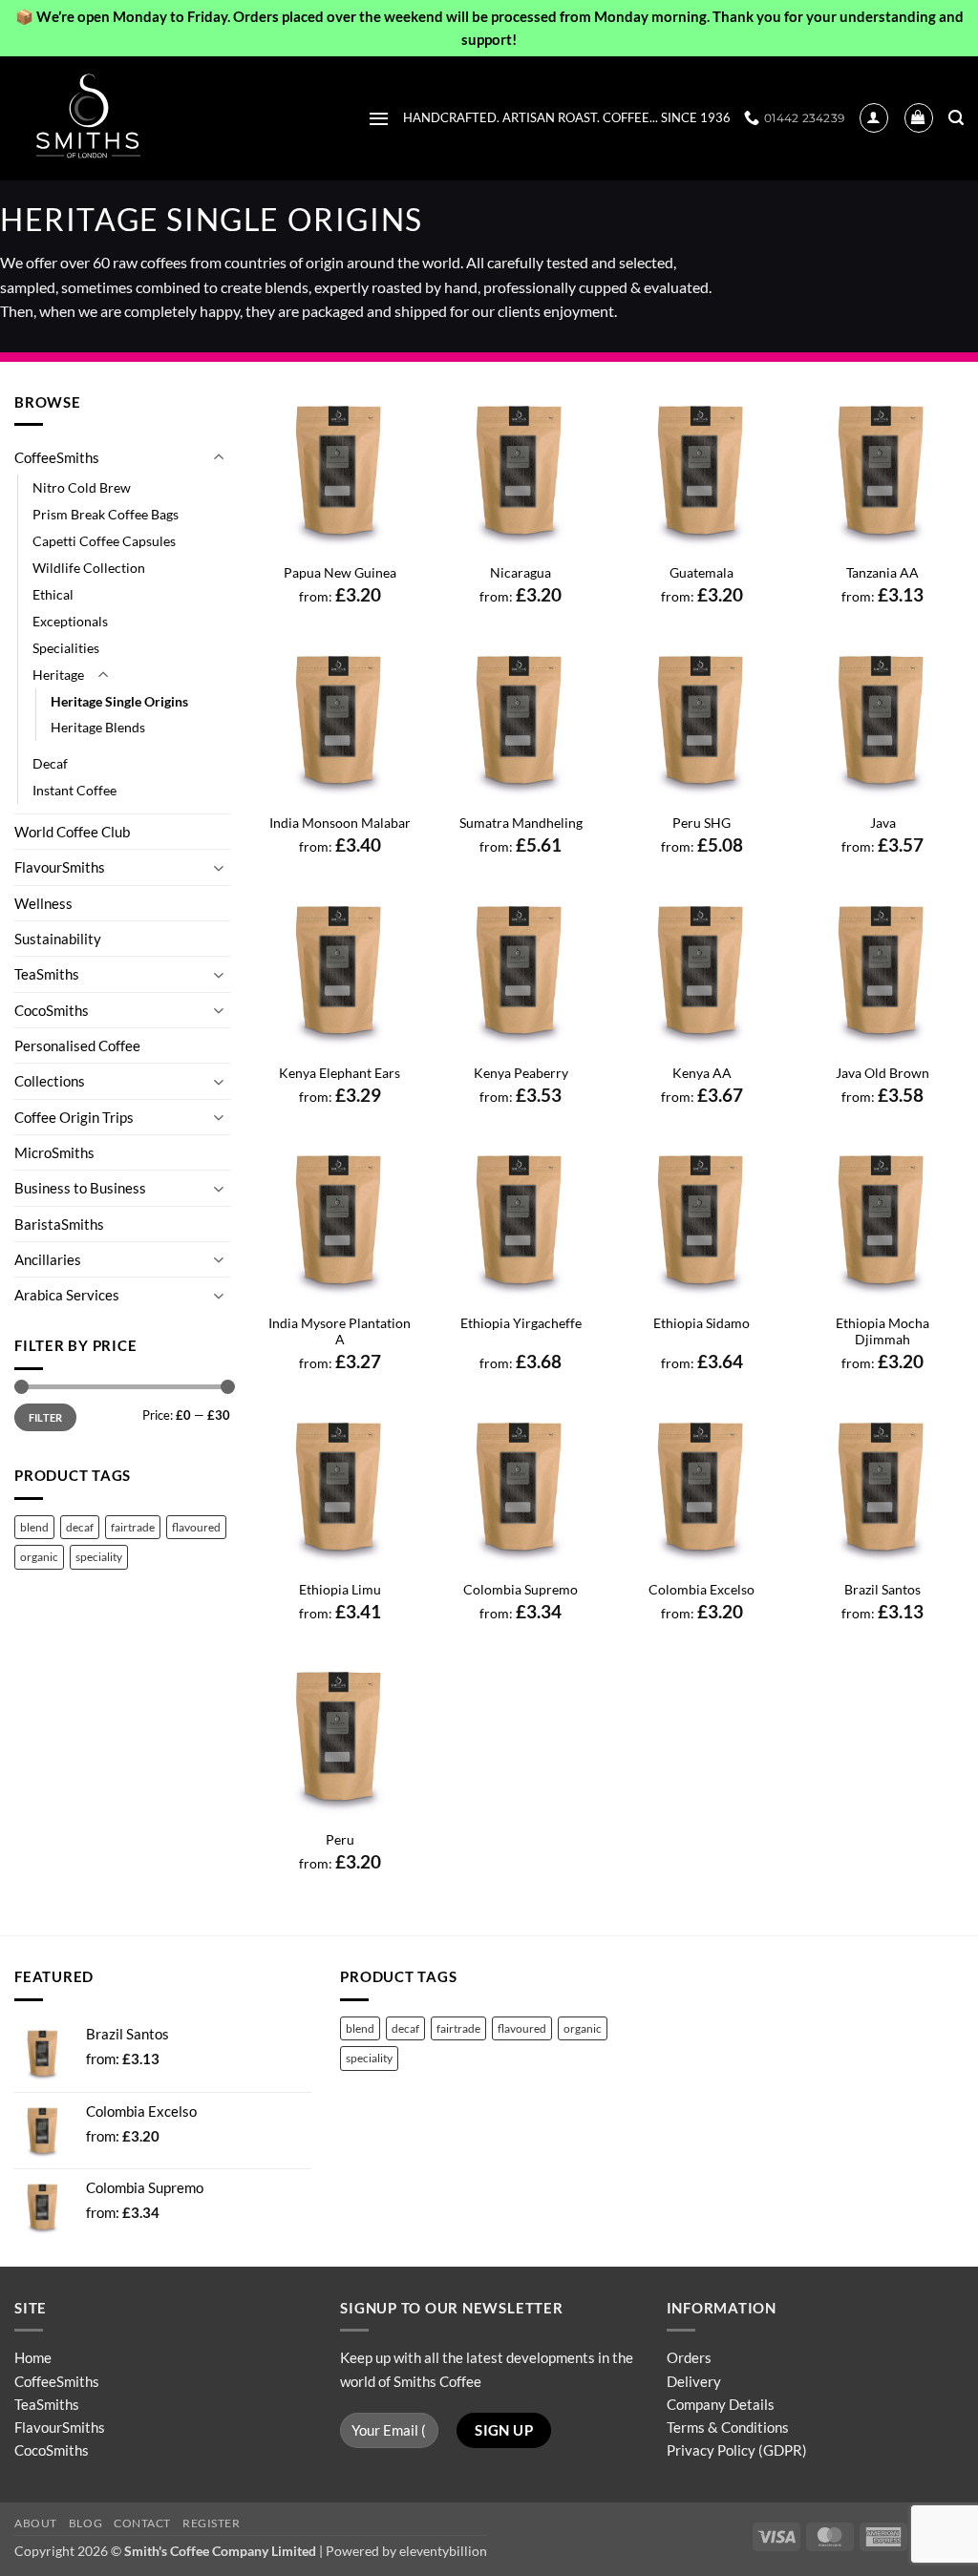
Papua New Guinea (340, 572)
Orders (689, 2357)
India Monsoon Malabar (340, 823)
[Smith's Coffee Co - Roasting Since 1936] (110, 118)
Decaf (50, 763)
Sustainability (58, 939)
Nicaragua (521, 572)
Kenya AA (702, 1073)
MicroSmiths (54, 1152)
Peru (340, 1839)
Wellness (43, 903)
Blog (85, 2523)
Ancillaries (48, 1259)
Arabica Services (67, 1295)
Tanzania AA (882, 572)
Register (212, 2523)
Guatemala (702, 572)
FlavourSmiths (60, 867)
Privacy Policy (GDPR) (737, 2450)
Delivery (694, 2381)
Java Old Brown (882, 1073)
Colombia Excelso (702, 1589)
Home (33, 2357)
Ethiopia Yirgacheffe (521, 1323)
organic (39, 1557)
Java (883, 823)
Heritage (58, 675)
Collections (50, 1081)
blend (34, 1527)
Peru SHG (702, 823)
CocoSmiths (52, 1010)
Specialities (66, 648)
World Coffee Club (72, 832)
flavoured (196, 1527)
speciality (99, 1557)
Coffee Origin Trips (74, 1117)
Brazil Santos (882, 1589)
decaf (80, 1527)
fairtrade (133, 1527)
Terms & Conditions (728, 2427)
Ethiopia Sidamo (702, 1323)
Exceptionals (70, 621)
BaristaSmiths (59, 1224)
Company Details (721, 2404)
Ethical (53, 594)
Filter (46, 1417)
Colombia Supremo (521, 1589)
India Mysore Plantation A (340, 1331)
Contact (142, 2523)
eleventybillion (443, 2551)
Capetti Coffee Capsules (104, 541)
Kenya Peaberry (521, 1073)
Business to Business (80, 1188)
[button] (379, 118)
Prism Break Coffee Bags (106, 514)
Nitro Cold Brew (82, 487)
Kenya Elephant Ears (340, 1073)
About (36, 2523)
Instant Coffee (74, 790)
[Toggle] (219, 458)
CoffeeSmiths (57, 457)
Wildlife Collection (89, 568)
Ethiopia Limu (340, 1589)
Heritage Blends (98, 727)
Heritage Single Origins (119, 701)
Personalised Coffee (77, 1045)
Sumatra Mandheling (521, 823)
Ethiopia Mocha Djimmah (882, 1331)
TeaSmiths (47, 974)
